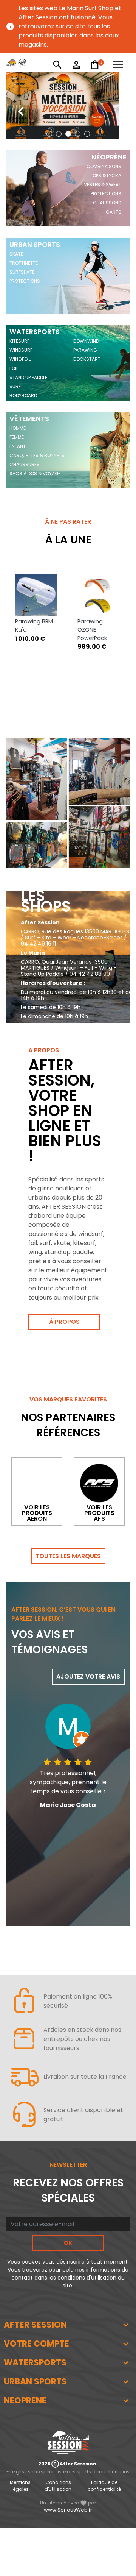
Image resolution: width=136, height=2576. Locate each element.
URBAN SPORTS (35, 2382)
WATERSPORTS (35, 2363)
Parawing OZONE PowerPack (92, 630)
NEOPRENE (25, 2400)
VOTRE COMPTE (36, 2344)
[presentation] (15, 106)
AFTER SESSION (35, 2325)
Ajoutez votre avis (88, 1677)
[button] (49, 134)
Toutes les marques (68, 1556)
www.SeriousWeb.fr (68, 2510)
